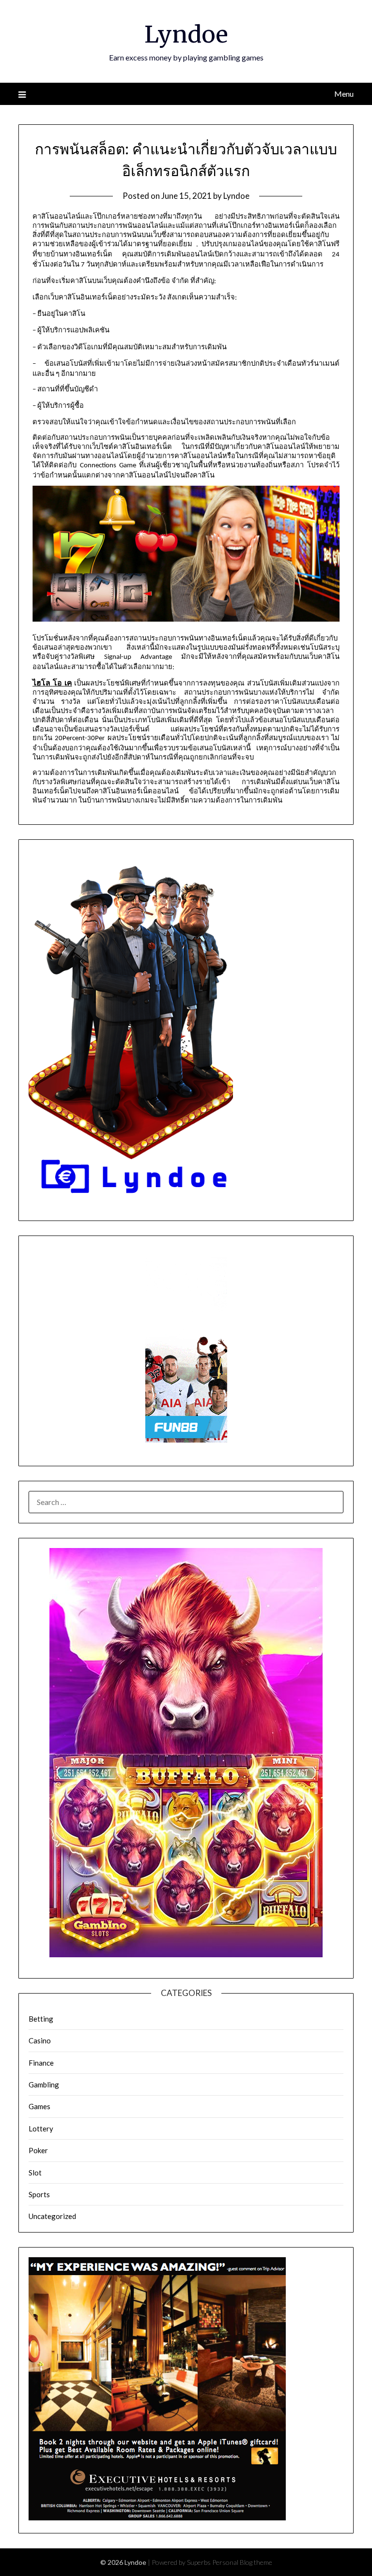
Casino (40, 2040)
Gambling (44, 2085)
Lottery (41, 2129)
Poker (38, 2150)
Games (39, 2106)
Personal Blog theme (242, 2562)
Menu (344, 94)
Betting (41, 2019)
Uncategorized (52, 2216)
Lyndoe (186, 34)
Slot (35, 2173)
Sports (39, 2194)
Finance (41, 2063)
